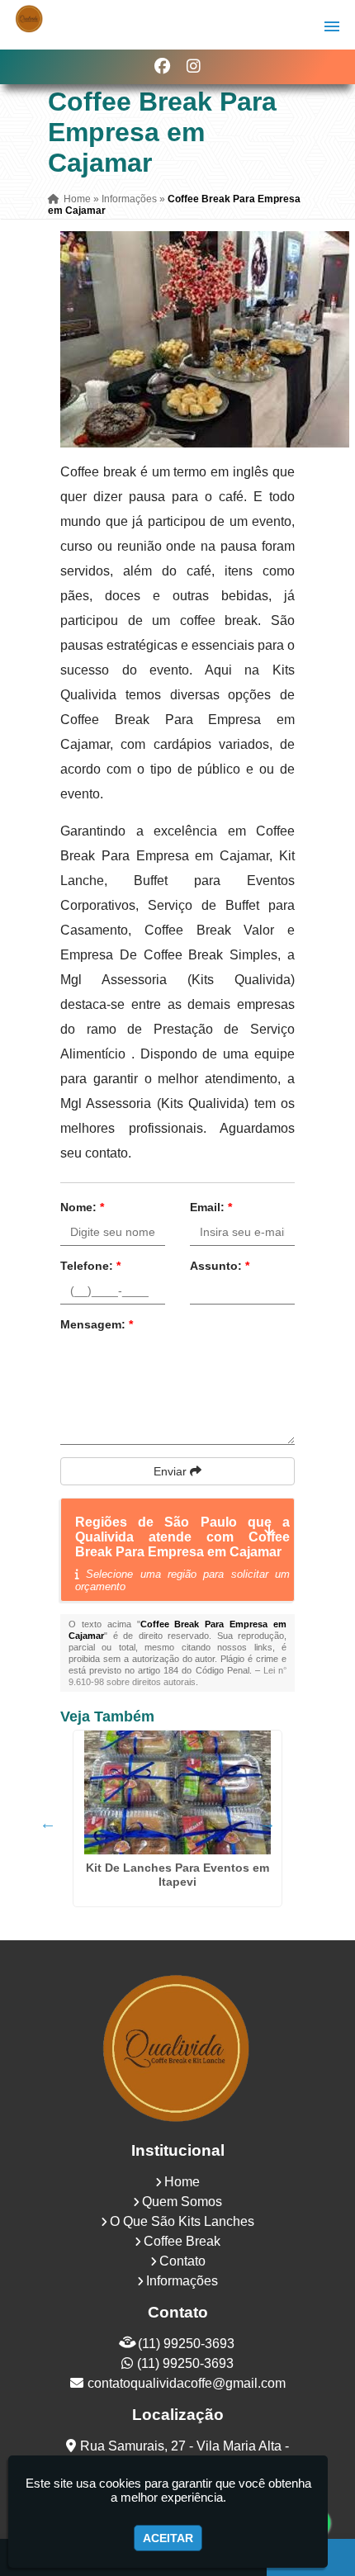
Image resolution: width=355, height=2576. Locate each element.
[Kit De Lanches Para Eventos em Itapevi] (177, 1792)
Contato (182, 2261)
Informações (182, 2281)
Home (182, 2182)
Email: (211, 1207)
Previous (48, 1823)
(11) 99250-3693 (186, 2344)
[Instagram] (194, 66)
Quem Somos (182, 2202)
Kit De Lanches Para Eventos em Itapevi (177, 1875)
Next (267, 1823)
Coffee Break (182, 2241)
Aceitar (168, 2538)
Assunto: (220, 1266)
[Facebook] (162, 66)
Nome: (82, 1207)
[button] (332, 26)
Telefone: (90, 1266)
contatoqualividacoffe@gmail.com (187, 2383)
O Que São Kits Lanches (182, 2221)
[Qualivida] (177, 2047)
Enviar (172, 1471)
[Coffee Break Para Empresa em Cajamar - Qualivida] (29, 19)
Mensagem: (97, 1324)
